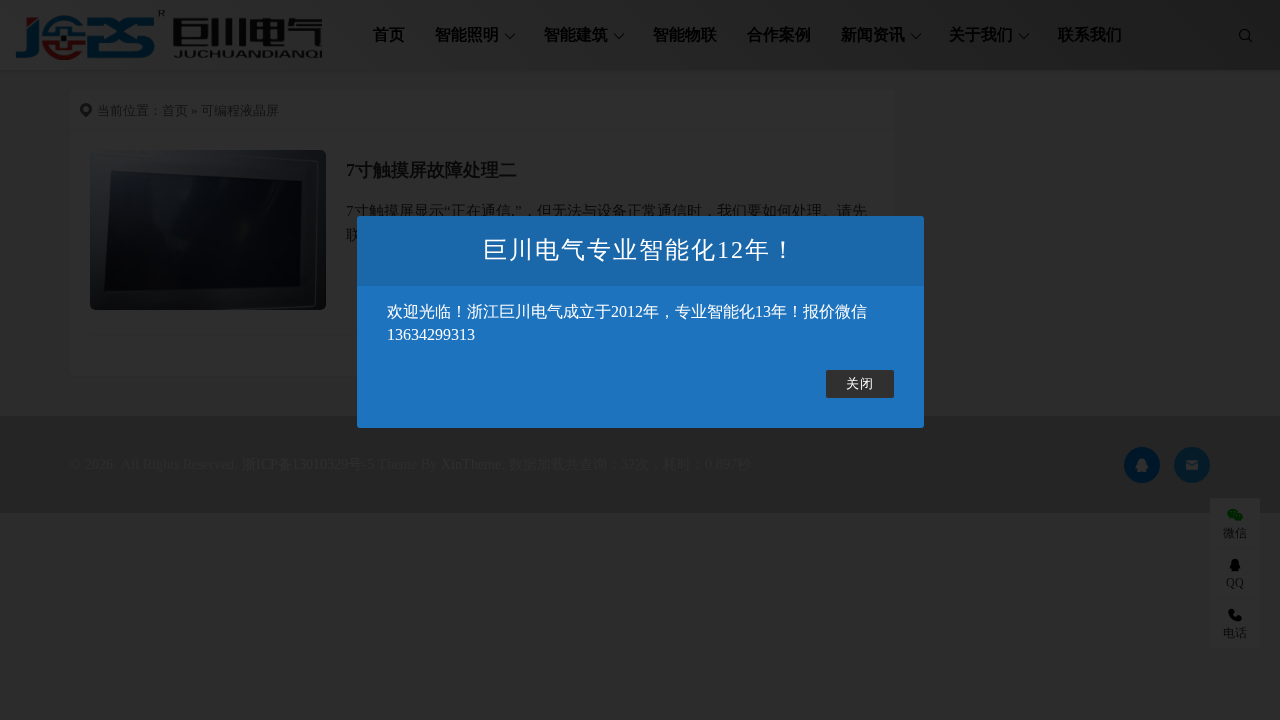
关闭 (860, 384)
